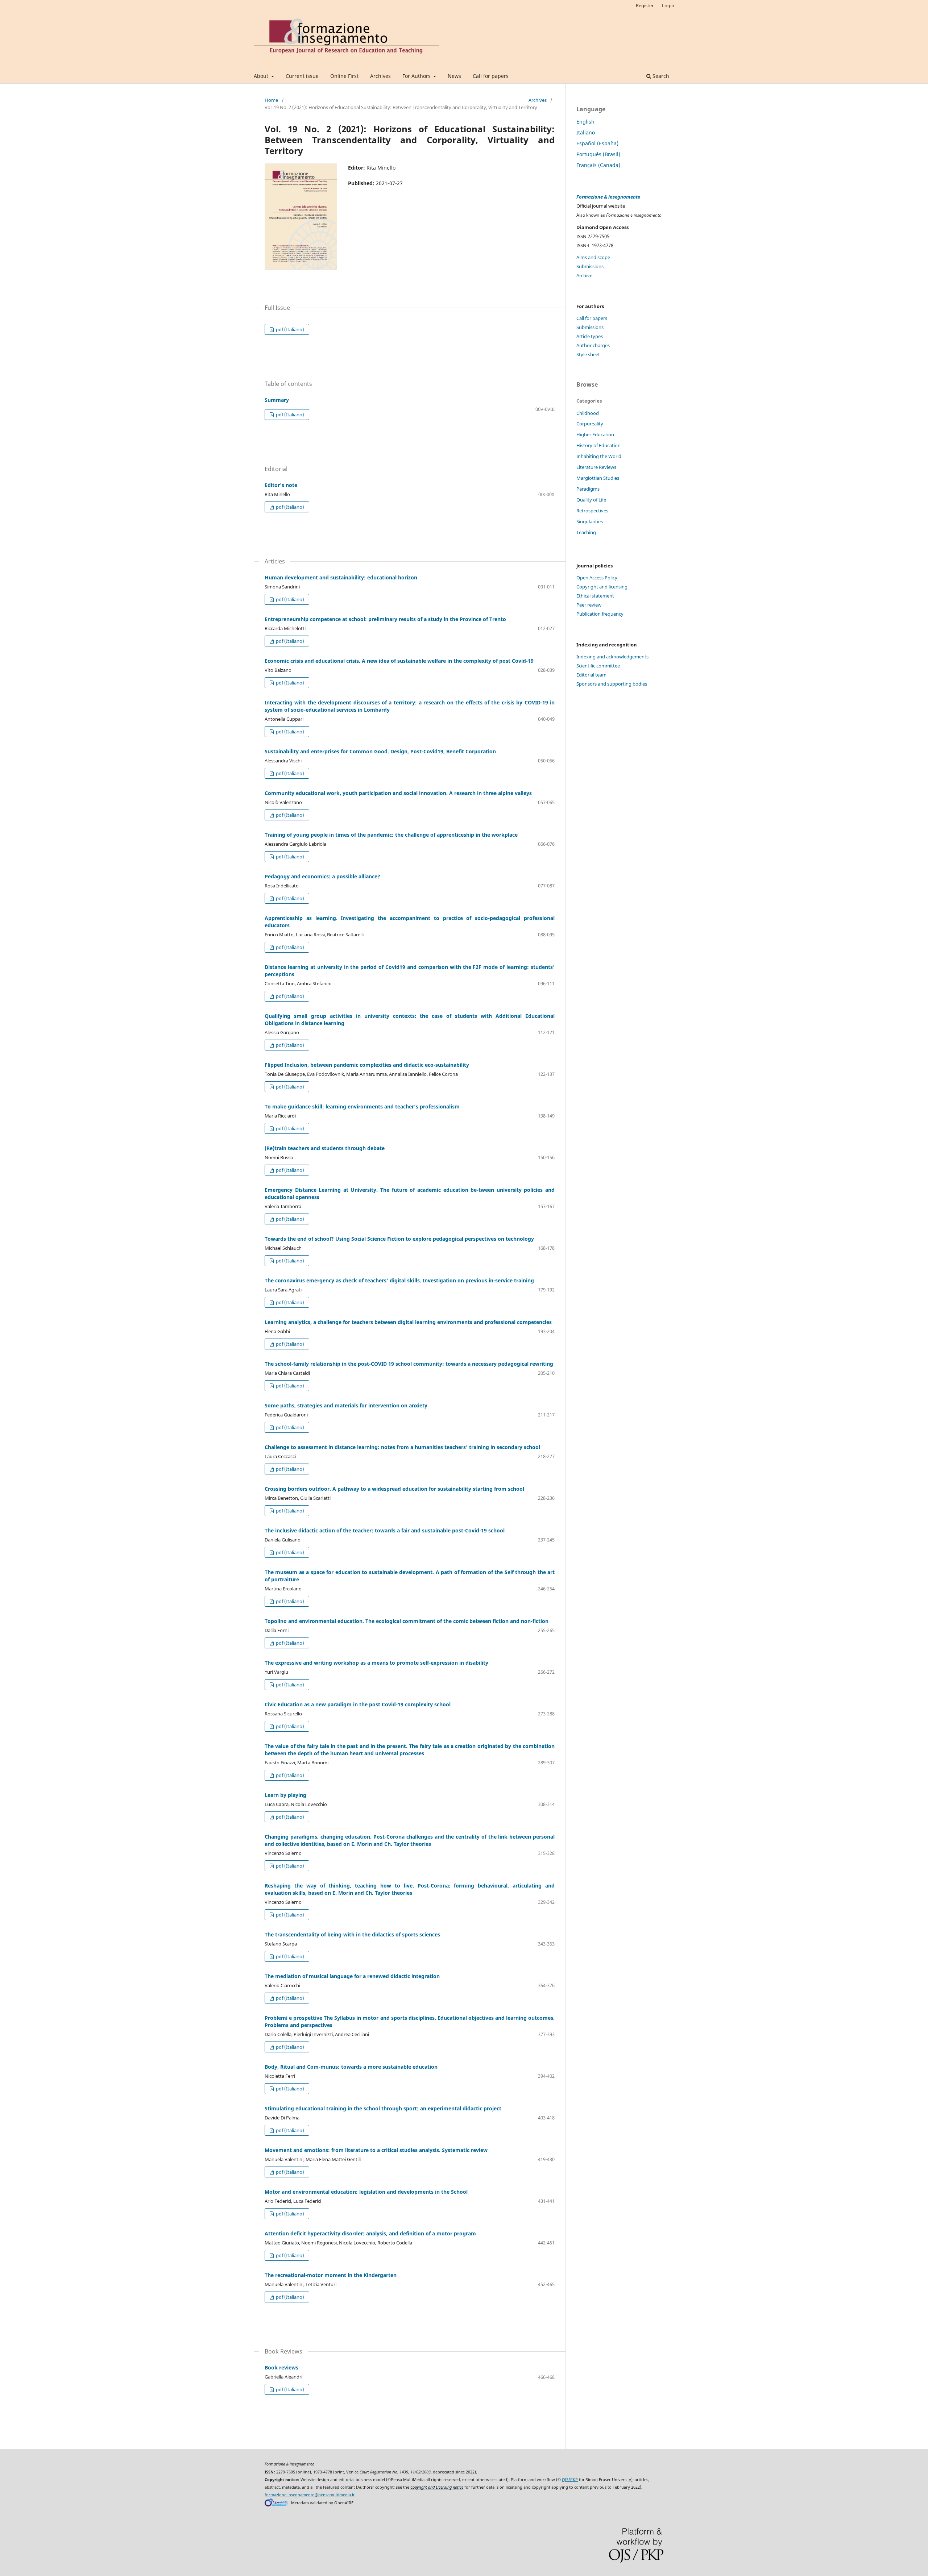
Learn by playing (285, 1795)
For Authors (417, 76)
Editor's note (281, 485)
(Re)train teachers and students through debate (325, 1148)
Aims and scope (593, 257)
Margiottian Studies (598, 478)
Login (668, 5)
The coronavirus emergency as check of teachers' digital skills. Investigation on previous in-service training (399, 1280)
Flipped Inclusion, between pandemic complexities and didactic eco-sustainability (367, 1065)
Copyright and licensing (602, 587)
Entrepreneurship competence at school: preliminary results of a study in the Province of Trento (385, 619)
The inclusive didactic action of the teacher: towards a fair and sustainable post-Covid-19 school (385, 1530)
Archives (380, 76)
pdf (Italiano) (289, 329)
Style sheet (588, 354)
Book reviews (281, 2367)
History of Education (598, 445)
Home (271, 100)
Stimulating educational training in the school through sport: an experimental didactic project (383, 2108)
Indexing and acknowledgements (612, 657)
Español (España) (597, 143)
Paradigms (588, 489)
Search (660, 76)
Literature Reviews (596, 467)
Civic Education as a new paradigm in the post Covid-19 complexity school (358, 1704)
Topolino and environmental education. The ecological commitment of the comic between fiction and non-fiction (407, 1621)
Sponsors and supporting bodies (612, 684)
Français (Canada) (598, 165)
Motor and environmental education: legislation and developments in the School (366, 2192)
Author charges (593, 345)
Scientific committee (598, 666)
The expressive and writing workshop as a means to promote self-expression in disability (376, 1663)
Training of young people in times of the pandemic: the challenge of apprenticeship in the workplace (391, 835)
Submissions (590, 266)
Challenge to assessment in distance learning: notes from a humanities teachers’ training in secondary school (402, 1447)
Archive (584, 275)
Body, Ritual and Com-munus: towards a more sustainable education (351, 2067)
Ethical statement (595, 596)
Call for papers (491, 76)
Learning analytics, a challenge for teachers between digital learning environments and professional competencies (408, 1322)
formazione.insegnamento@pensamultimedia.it (310, 2495)
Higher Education (595, 434)
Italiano (586, 132)
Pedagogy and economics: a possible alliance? (322, 876)
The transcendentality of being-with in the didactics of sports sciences (352, 1934)
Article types (590, 336)
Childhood (588, 413)
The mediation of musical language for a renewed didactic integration (352, 1976)
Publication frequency (600, 614)
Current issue (302, 76)
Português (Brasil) (598, 154)
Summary (277, 400)
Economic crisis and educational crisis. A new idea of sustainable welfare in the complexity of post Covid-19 (399, 661)
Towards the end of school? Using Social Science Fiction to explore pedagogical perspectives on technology (399, 1239)
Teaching (586, 532)
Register (645, 5)
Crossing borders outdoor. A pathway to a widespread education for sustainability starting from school (394, 1489)
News (454, 76)
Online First (344, 76)
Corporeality (590, 424)
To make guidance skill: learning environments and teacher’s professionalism (362, 1106)
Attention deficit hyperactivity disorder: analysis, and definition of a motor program (370, 2233)
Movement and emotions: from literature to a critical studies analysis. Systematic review (376, 2150)
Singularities (590, 521)
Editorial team (591, 675)
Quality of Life (591, 500)
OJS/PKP (570, 2480)
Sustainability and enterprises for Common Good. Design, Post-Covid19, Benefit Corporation (380, 751)
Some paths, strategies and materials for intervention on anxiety (346, 1405)
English (585, 122)
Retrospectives (592, 511)
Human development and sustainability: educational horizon (341, 577)
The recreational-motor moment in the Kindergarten (331, 2275)
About (262, 76)
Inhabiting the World (599, 456)
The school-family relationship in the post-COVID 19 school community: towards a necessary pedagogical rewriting (409, 1364)
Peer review (589, 605)
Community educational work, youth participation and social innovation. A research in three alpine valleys (398, 793)
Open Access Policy (597, 578)
